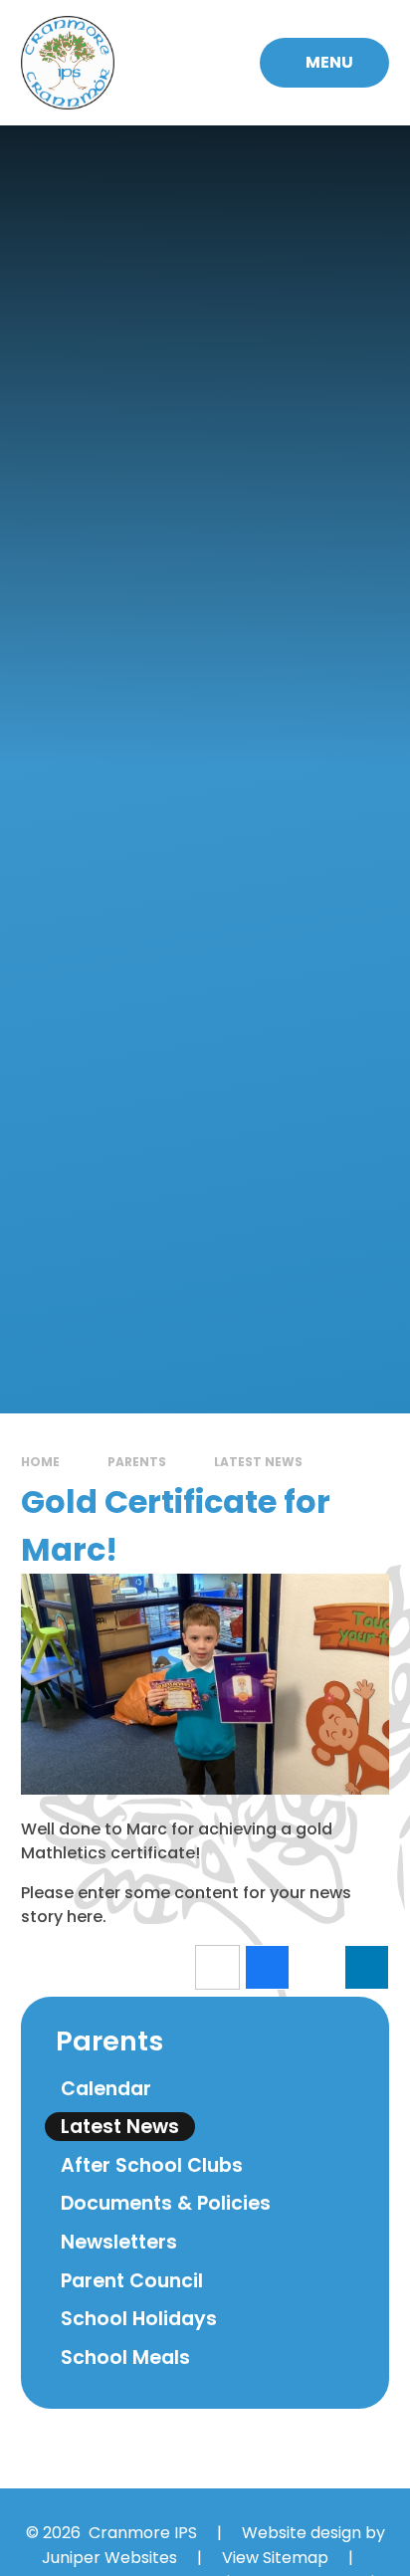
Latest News (258, 1462)
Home (40, 1462)
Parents (137, 1462)
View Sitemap (275, 2558)
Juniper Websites (109, 2558)
